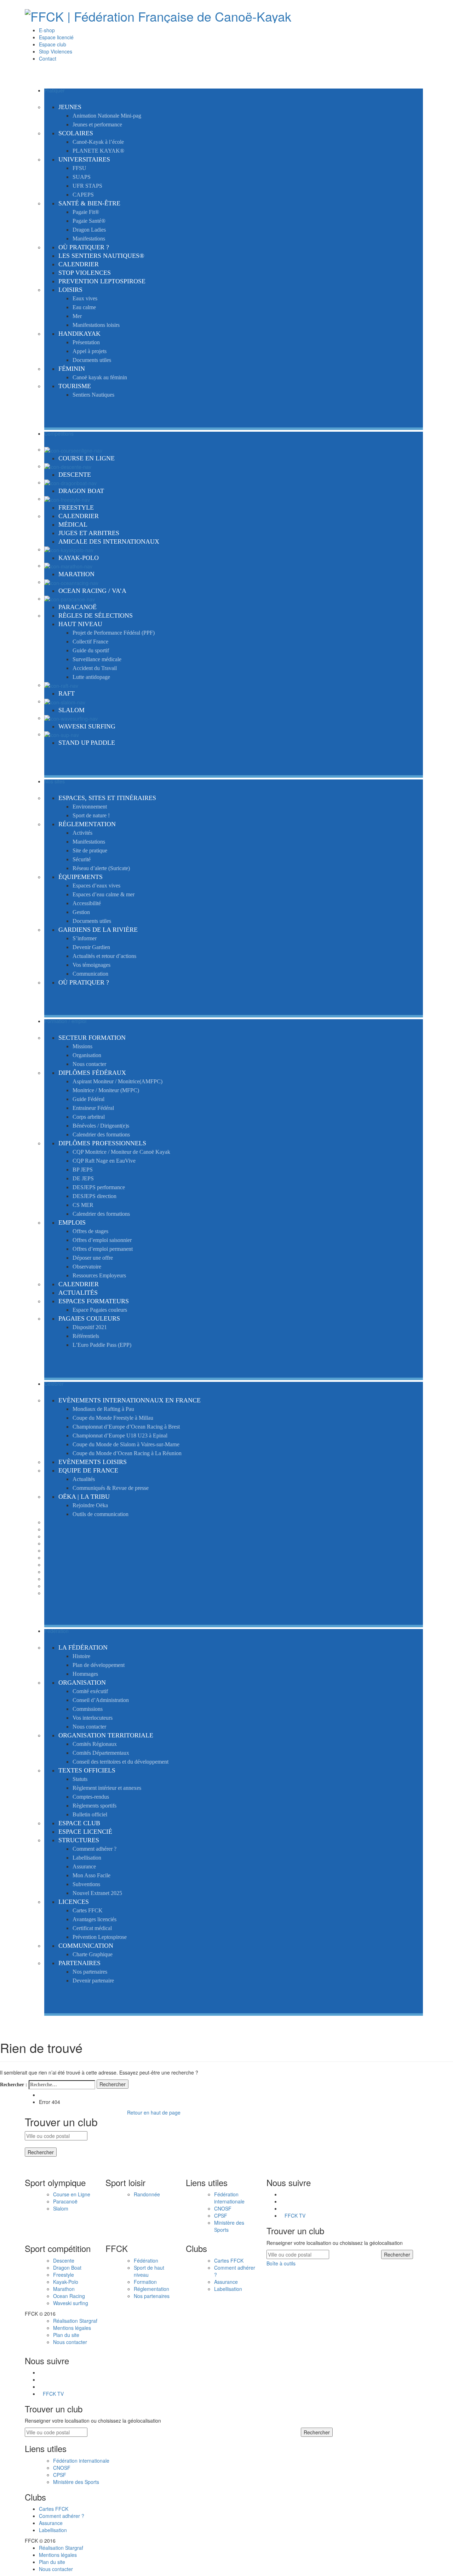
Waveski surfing (71, 2303)
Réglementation (151, 2289)
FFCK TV (295, 2215)
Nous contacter (70, 2342)
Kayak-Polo (66, 2282)
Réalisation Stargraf (75, 2321)
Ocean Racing (69, 2296)
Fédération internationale (229, 2198)
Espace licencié (56, 37)
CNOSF (223, 2208)
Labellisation (228, 2289)
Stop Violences (56, 51)
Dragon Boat (67, 2268)
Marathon (64, 2289)
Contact (48, 58)
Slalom (61, 2208)
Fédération (146, 2260)
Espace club (53, 44)
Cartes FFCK (229, 2260)
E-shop (47, 30)
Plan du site (66, 2335)
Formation (145, 2282)
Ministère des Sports (76, 2482)
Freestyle (64, 2275)
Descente (64, 2260)
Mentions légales (72, 2328)
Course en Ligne (72, 2194)
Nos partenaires (152, 2296)
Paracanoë (65, 2201)
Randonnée (147, 2194)
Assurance (226, 2282)
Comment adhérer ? (62, 2516)
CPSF (221, 2215)
